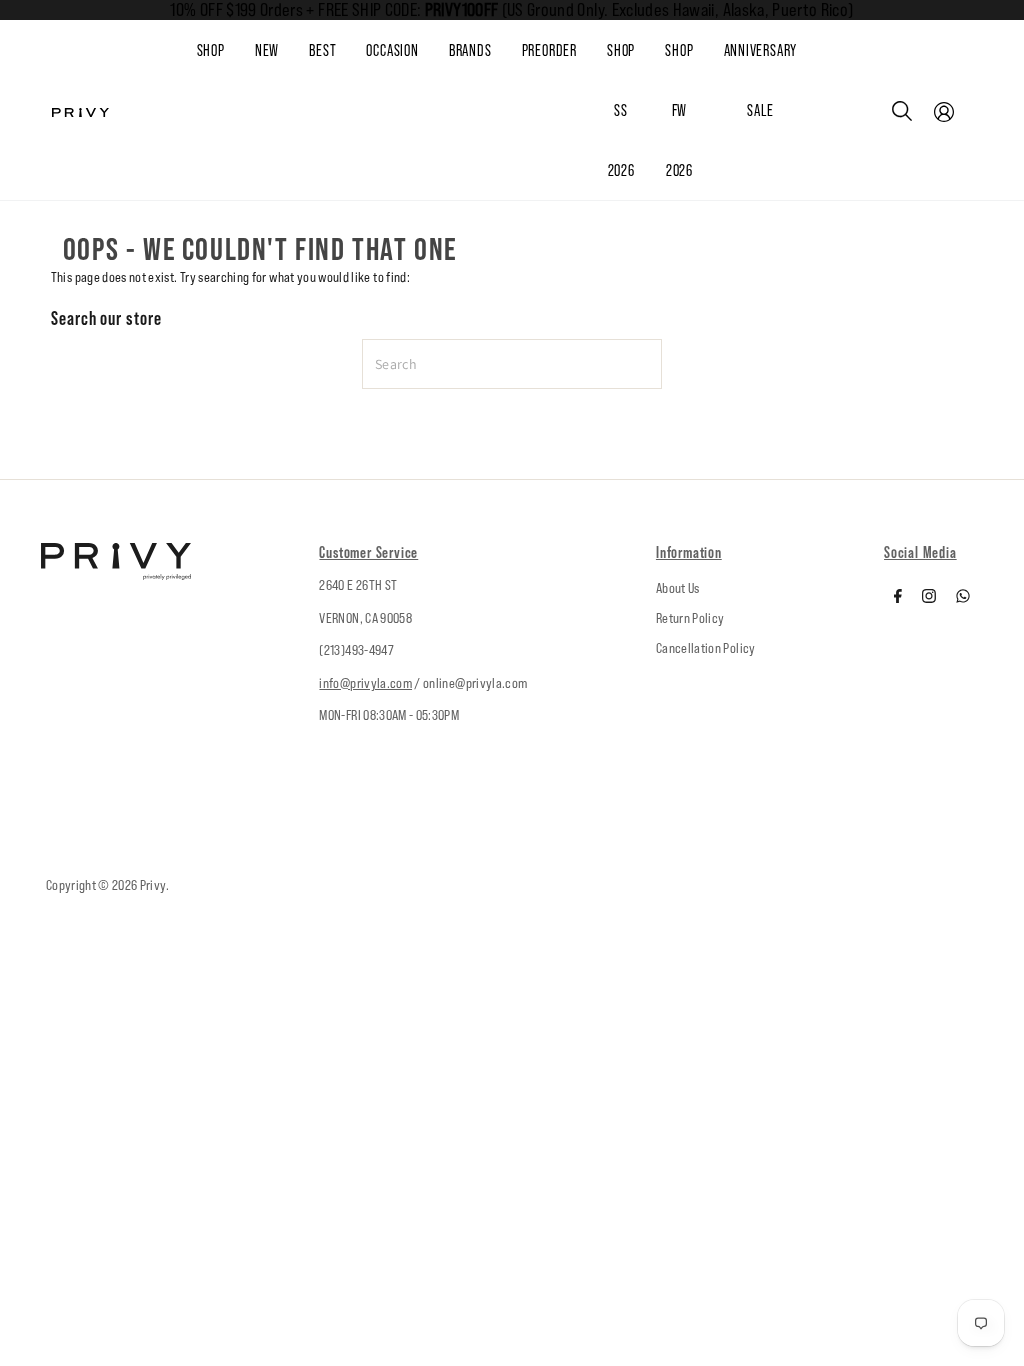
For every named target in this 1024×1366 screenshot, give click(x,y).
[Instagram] (929, 598)
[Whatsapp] (963, 598)
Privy (153, 885)
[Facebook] (898, 598)
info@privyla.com (365, 683)
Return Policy (690, 618)
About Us (678, 588)
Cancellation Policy (706, 648)
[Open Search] (902, 111)
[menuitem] (282, 51)
